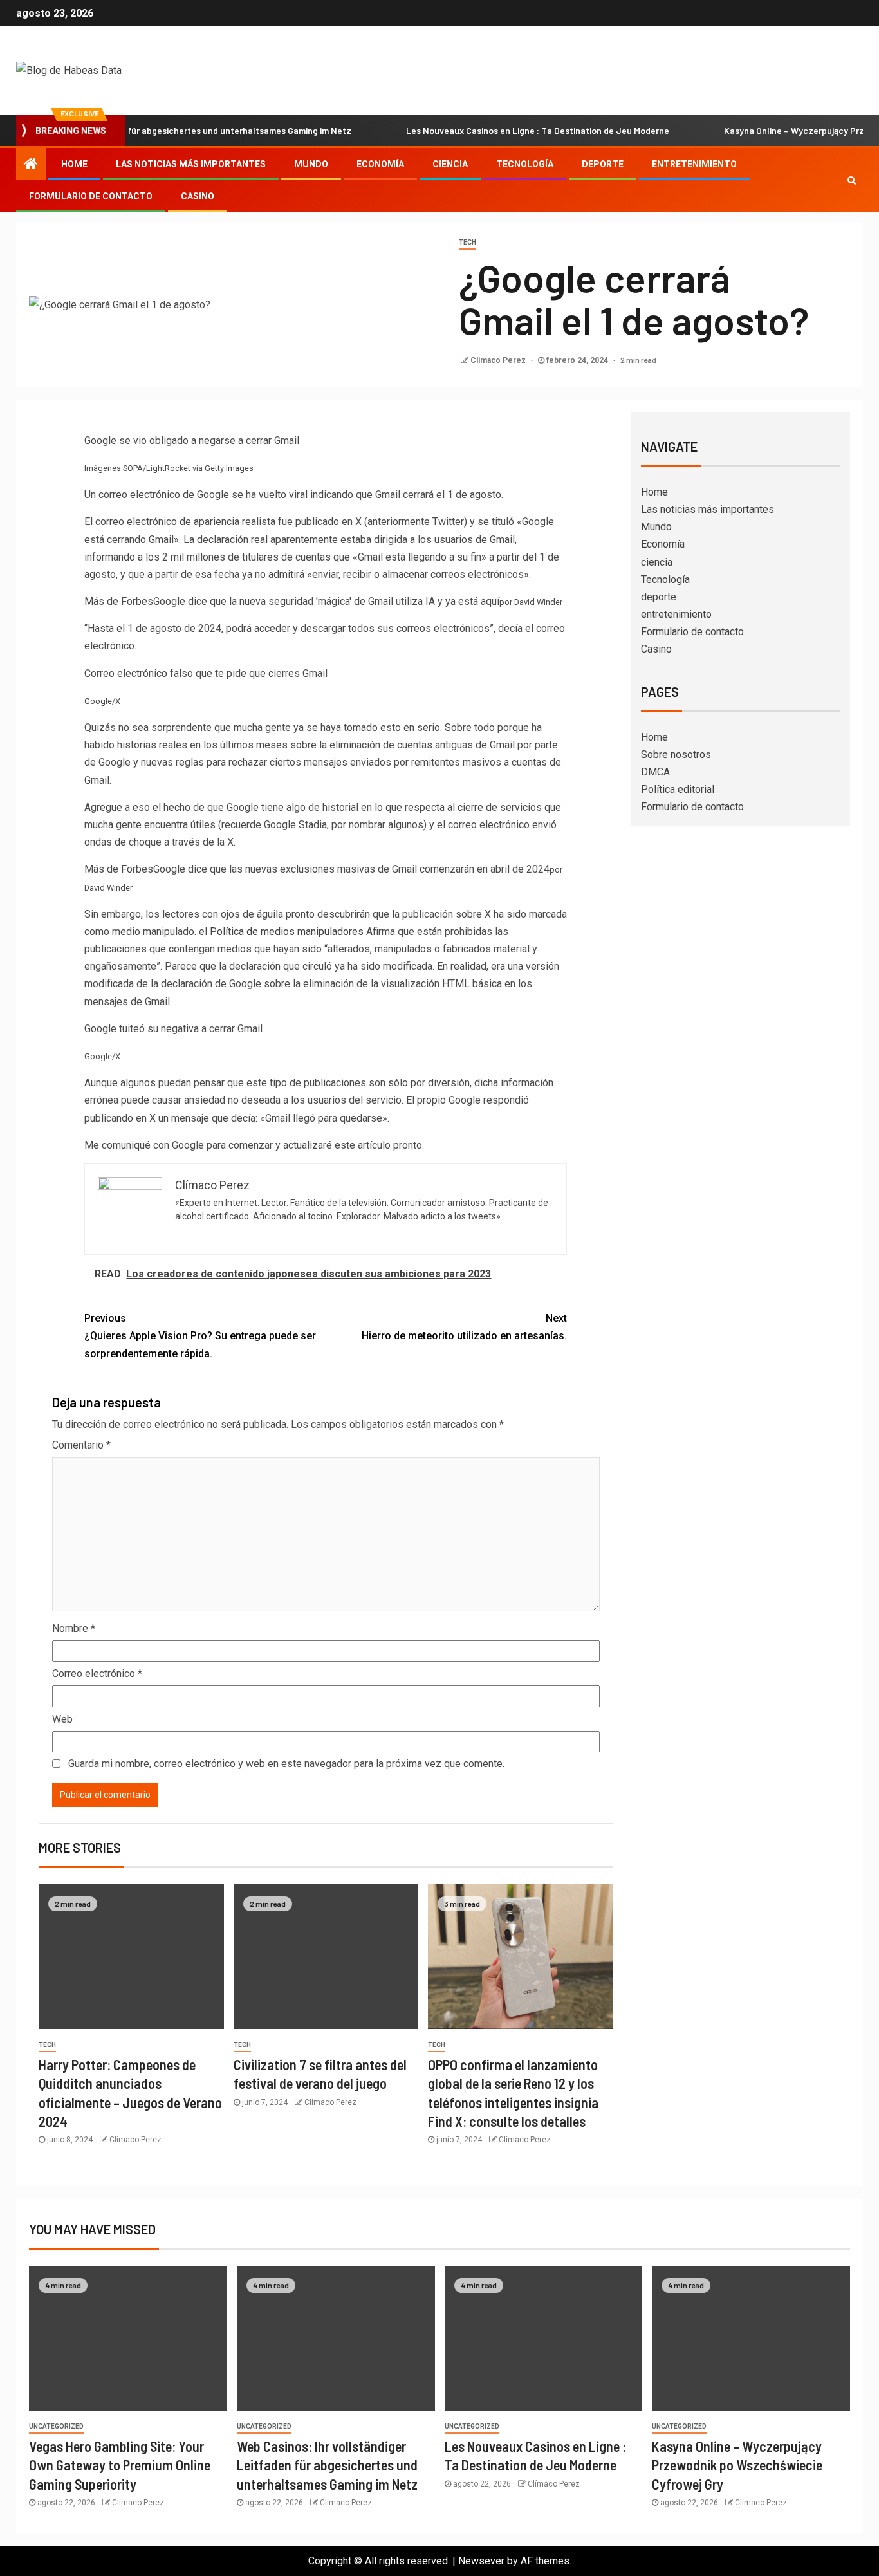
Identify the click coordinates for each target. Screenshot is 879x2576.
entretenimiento (694, 164)
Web (62, 1719)
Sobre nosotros (676, 755)
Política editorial (678, 789)
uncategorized (56, 2426)
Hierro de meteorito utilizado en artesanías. (464, 1327)
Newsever (481, 2561)
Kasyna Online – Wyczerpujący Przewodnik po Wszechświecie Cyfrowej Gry (737, 2465)
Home (74, 164)
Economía (380, 164)
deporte (603, 164)
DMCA (655, 772)
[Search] (852, 180)
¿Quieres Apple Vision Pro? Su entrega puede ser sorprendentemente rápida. (200, 1336)
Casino (198, 196)
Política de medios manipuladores (287, 931)
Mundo (311, 164)
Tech (467, 242)
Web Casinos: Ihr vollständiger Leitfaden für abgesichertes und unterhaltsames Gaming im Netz (327, 2465)
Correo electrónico (97, 1673)
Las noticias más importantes (191, 164)
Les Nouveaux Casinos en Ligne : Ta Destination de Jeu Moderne (492, 130)
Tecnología (525, 164)
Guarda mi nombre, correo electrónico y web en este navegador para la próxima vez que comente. (286, 1764)
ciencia (450, 164)
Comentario (81, 1445)
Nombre (74, 1628)
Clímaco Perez (499, 360)
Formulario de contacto (91, 196)
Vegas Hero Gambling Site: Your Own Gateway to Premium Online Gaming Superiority (120, 2465)
